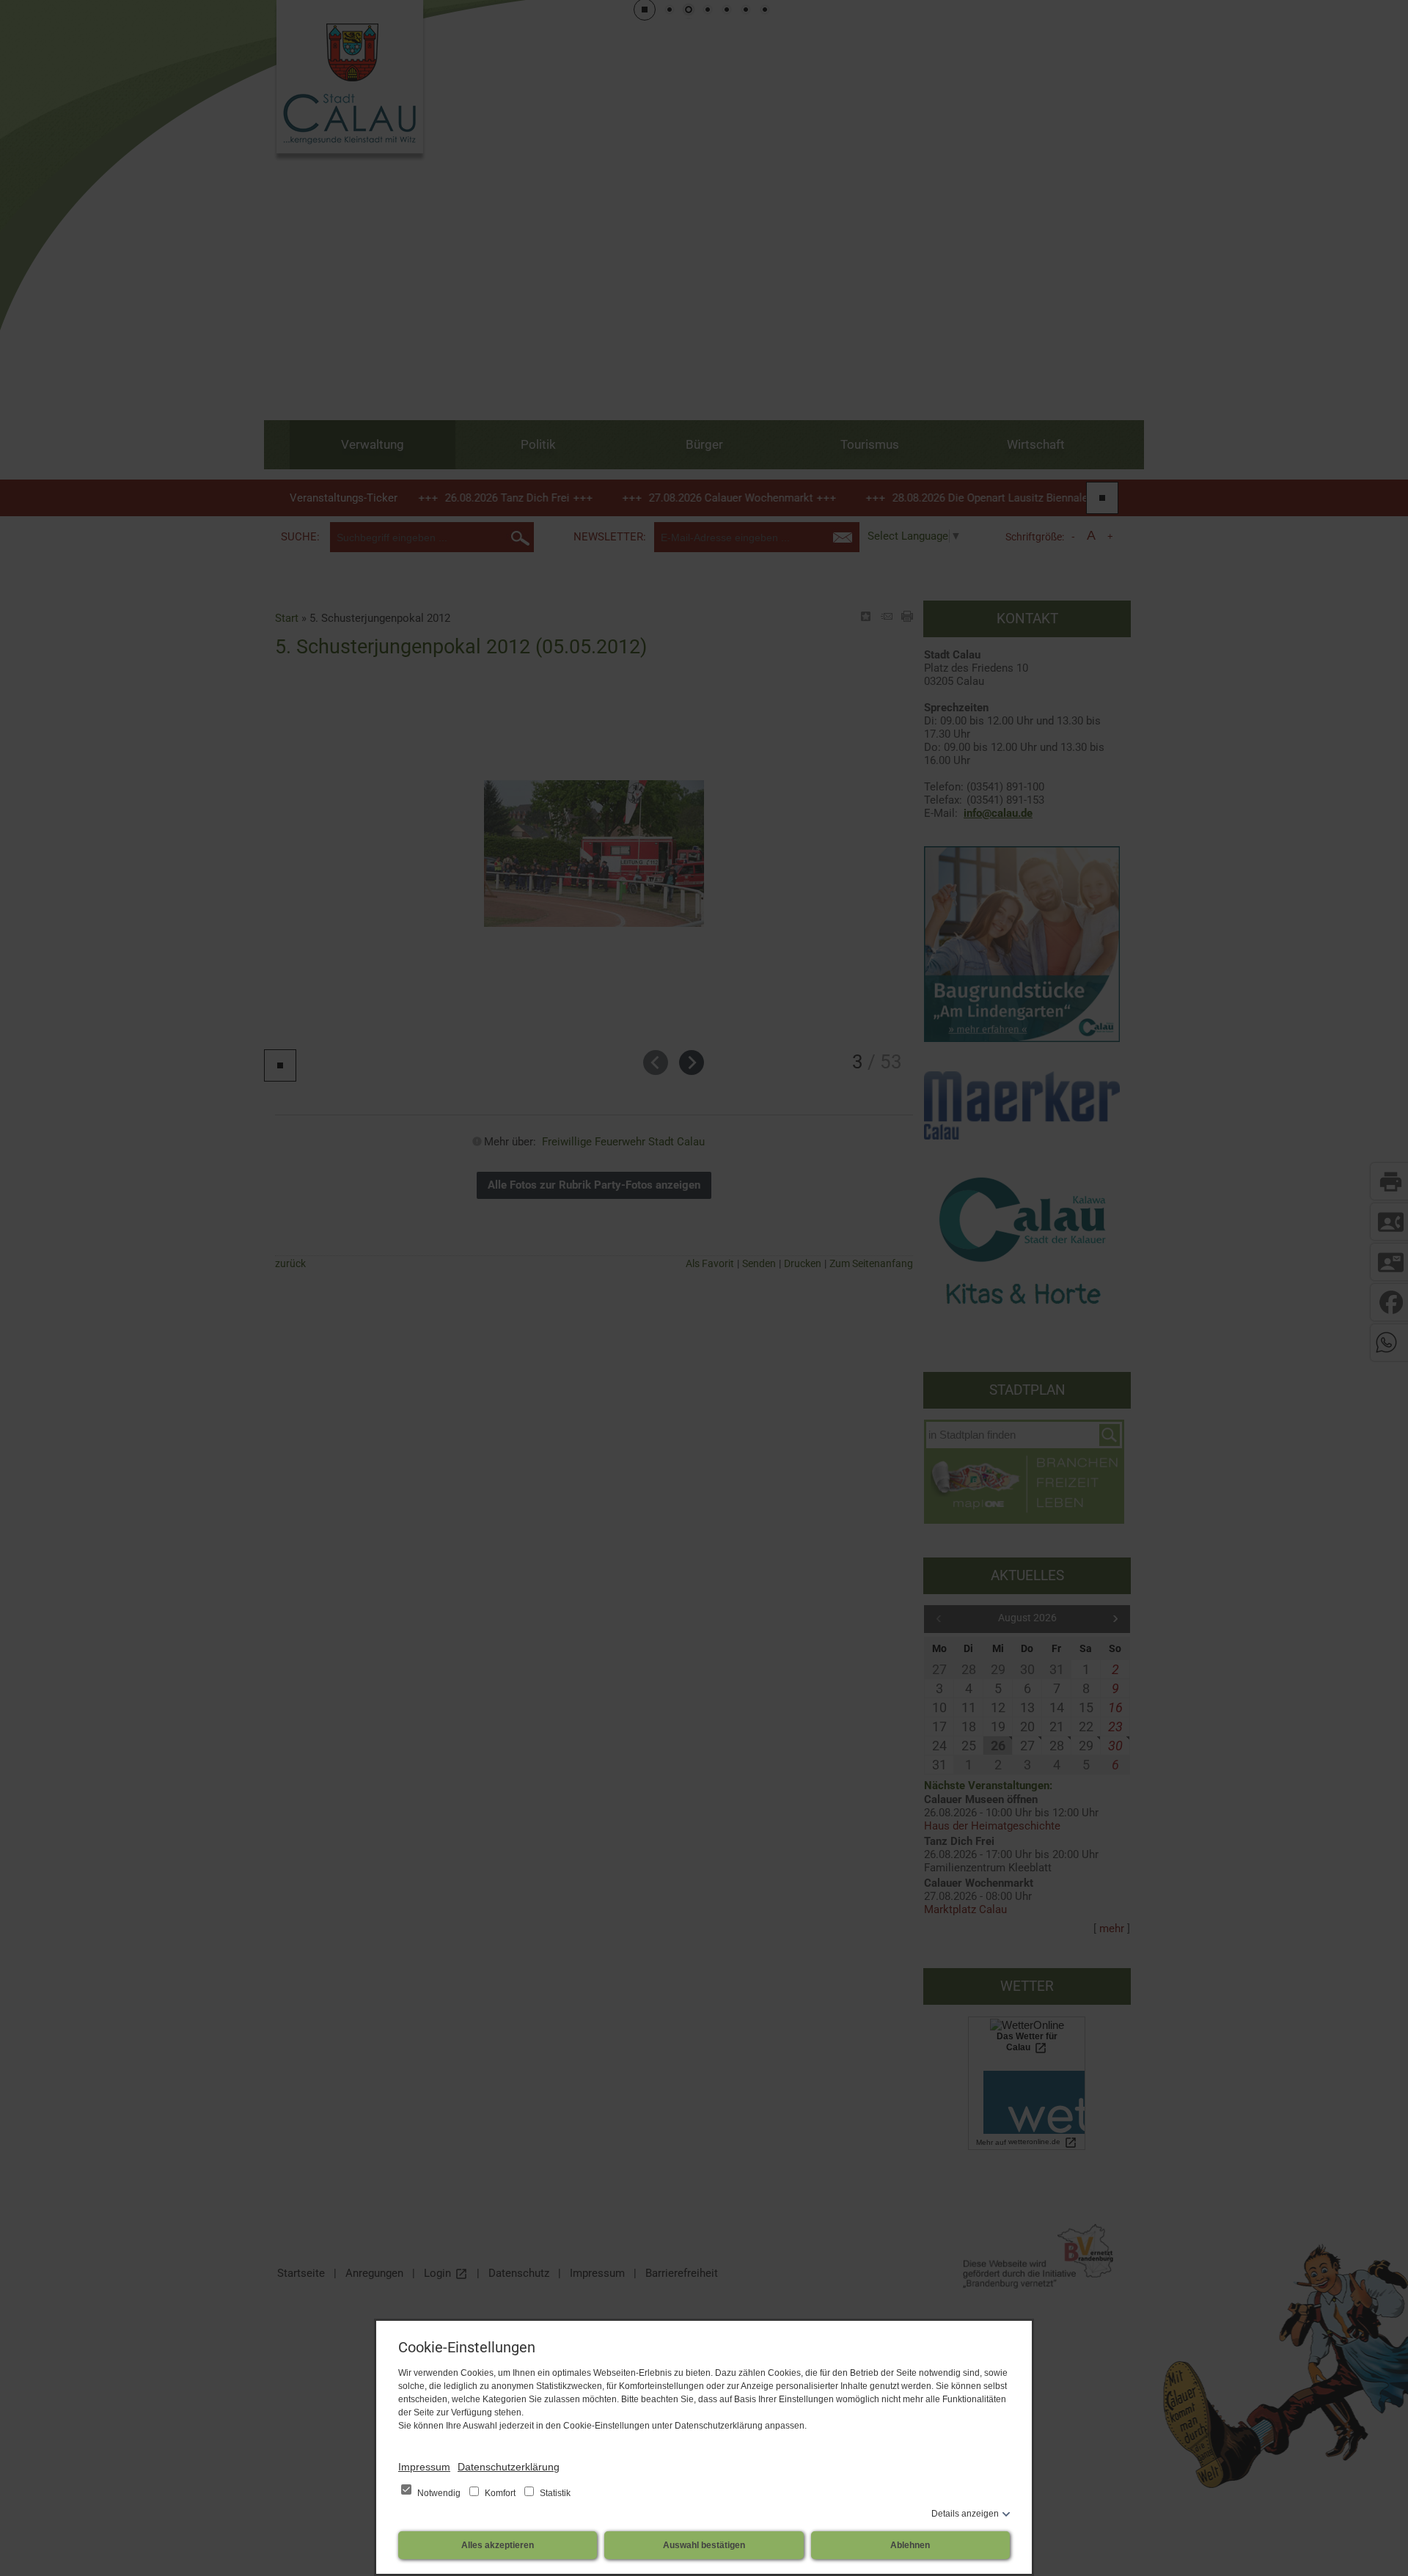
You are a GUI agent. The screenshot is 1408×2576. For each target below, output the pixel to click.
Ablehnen (910, 2545)
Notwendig (439, 2493)
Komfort (500, 2493)
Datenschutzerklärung (509, 2467)
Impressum (424, 2467)
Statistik (554, 2493)
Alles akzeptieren (498, 2545)
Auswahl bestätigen (704, 2545)
